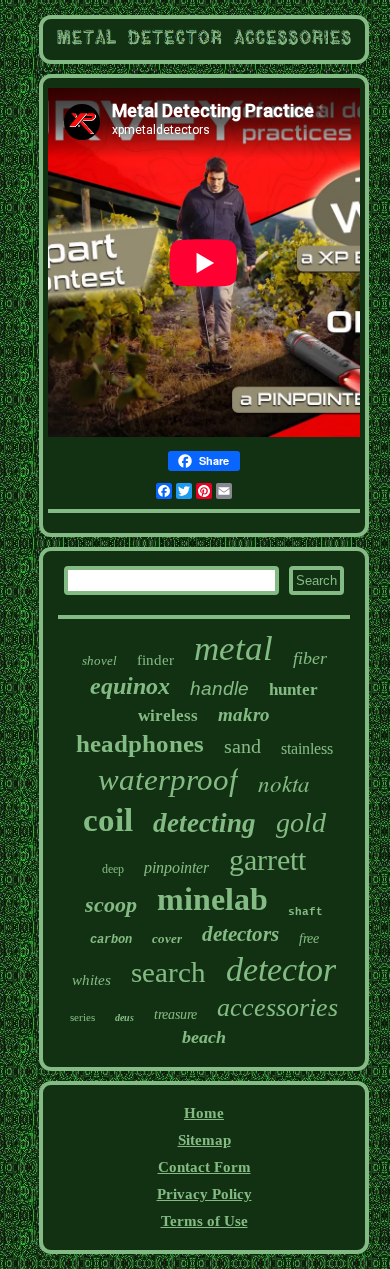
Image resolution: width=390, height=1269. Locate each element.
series (82, 1017)
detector (281, 969)
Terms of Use (204, 1221)
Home (204, 1113)
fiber (310, 658)
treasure (175, 1014)
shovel (99, 660)
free (309, 938)
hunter (293, 689)
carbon (111, 940)
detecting (204, 823)
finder (155, 660)
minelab (212, 899)
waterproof (168, 779)
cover (167, 938)
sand (242, 746)
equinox (130, 686)
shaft (305, 912)
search (168, 972)
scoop (111, 904)
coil (108, 820)
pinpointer (176, 867)
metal (233, 648)
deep (113, 869)
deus (124, 1017)
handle (219, 688)
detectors (240, 934)
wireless (168, 715)
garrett (267, 859)
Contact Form (204, 1167)
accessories (277, 1007)
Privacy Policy (204, 1194)
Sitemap (204, 1140)
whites (91, 980)
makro (244, 714)
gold (301, 822)
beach (204, 1037)
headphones (140, 743)
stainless (307, 748)
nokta (284, 782)
